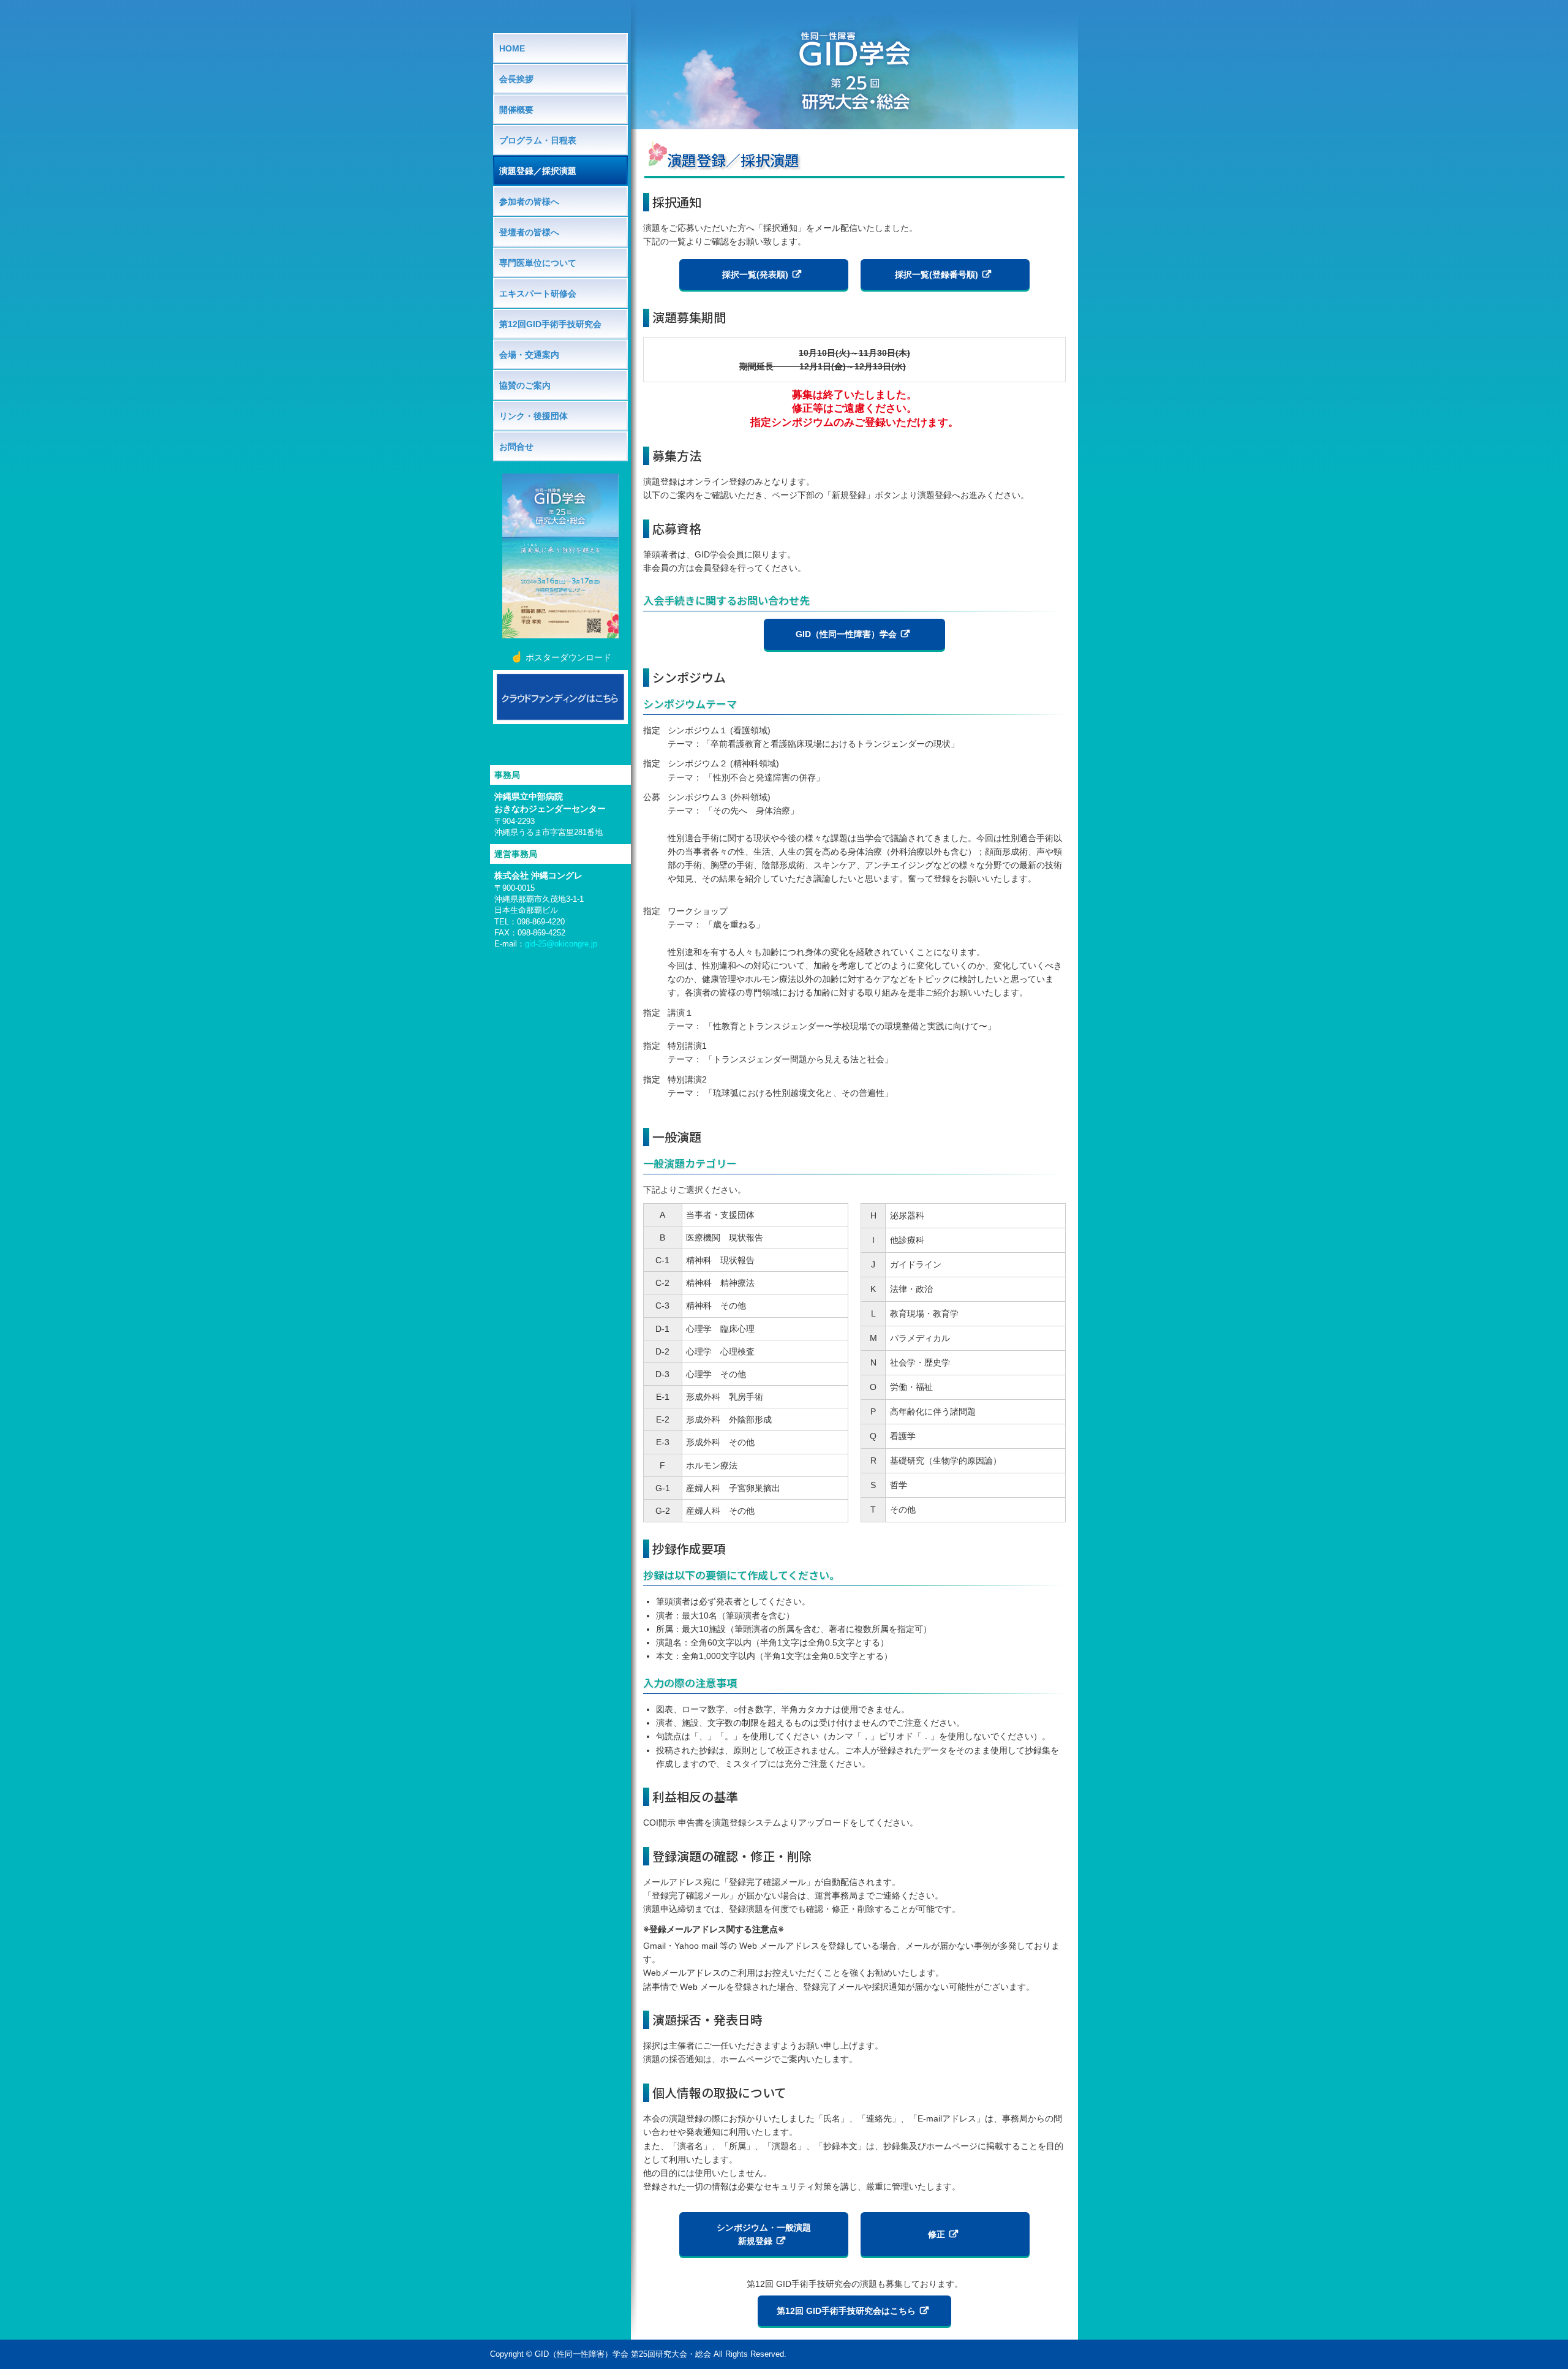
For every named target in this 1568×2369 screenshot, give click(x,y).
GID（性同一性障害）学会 (846, 634)
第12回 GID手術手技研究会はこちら (846, 2311)
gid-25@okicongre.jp (561, 944)
